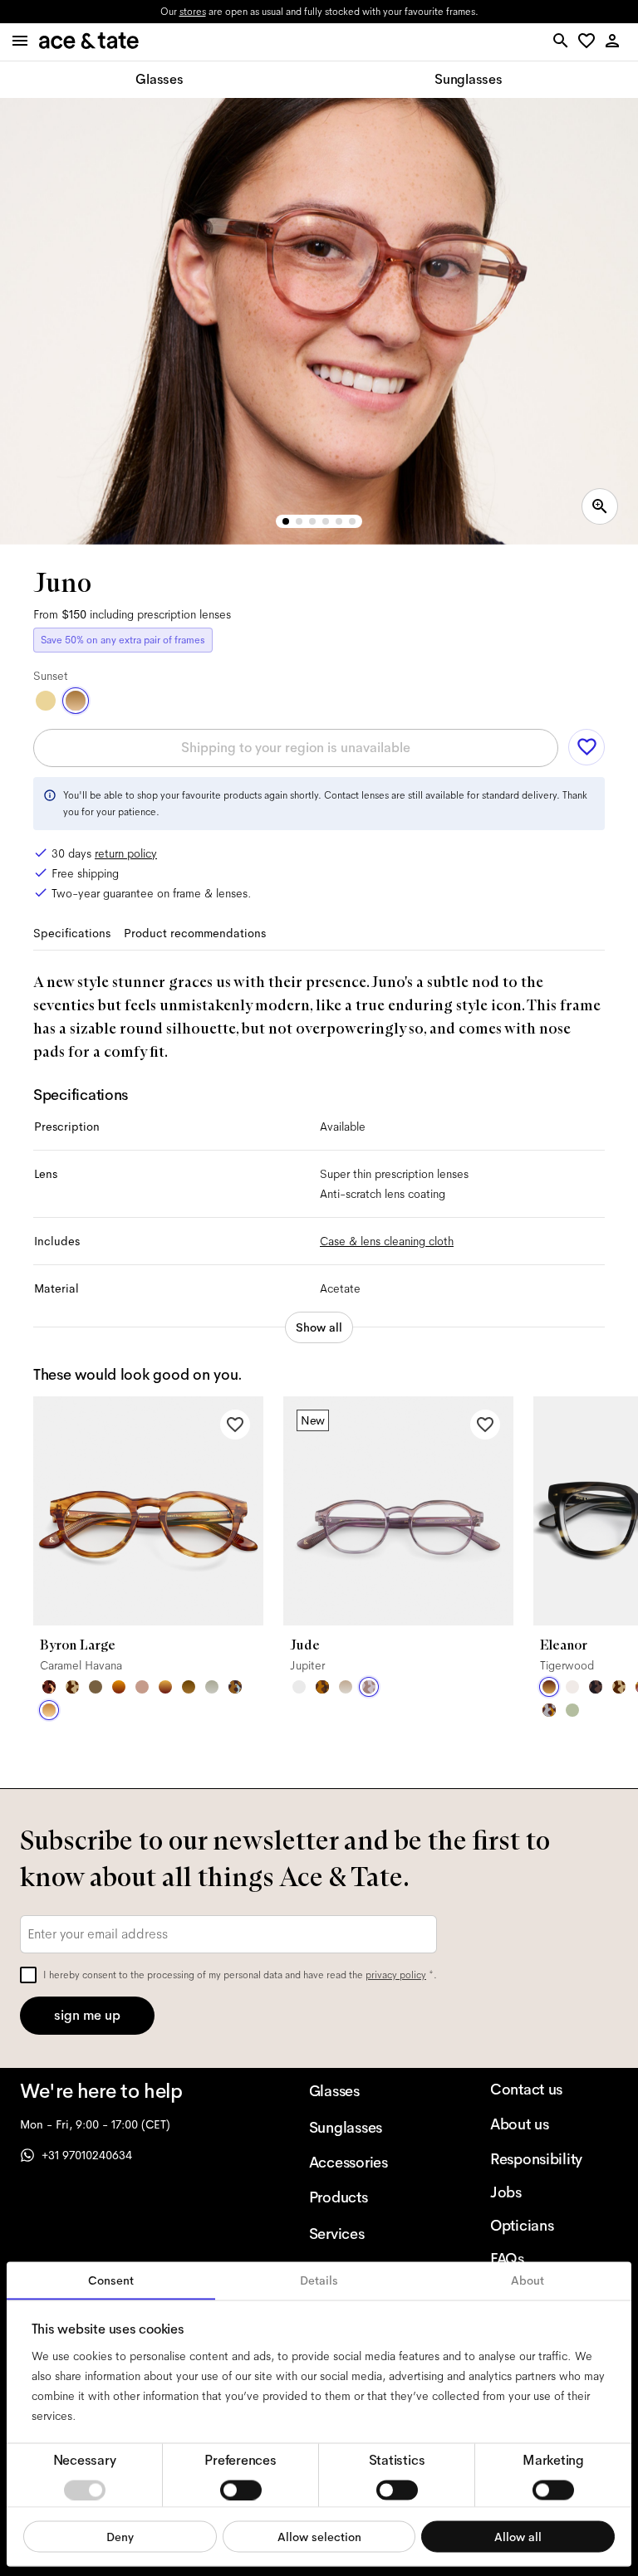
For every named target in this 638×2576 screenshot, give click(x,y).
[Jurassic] (96, 1687)
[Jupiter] (369, 1687)
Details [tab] (319, 2280)
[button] (589, 42)
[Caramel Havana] (49, 1710)
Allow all (518, 2536)
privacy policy (396, 1975)
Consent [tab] (111, 2280)
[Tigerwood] (549, 1687)
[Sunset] (76, 701)
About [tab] (528, 2280)
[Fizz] (572, 1687)
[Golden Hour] (46, 701)
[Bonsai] (572, 1710)
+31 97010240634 (87, 2155)
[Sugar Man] (49, 1687)
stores (193, 12)
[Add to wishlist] (586, 747)
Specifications (72, 933)
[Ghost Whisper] (212, 1687)
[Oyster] (346, 1687)
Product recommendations (195, 933)
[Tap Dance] (549, 1710)
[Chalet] (189, 1687)
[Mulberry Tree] (596, 1687)
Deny (120, 2536)
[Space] (72, 1687)
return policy (126, 853)
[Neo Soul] (235, 1687)
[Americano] (322, 1687)
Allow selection (319, 2536)
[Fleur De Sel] (299, 1687)
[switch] (241, 2490)
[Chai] (142, 1687)
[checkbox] (28, 1975)
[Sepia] (119, 1687)
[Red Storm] (165, 1687)
